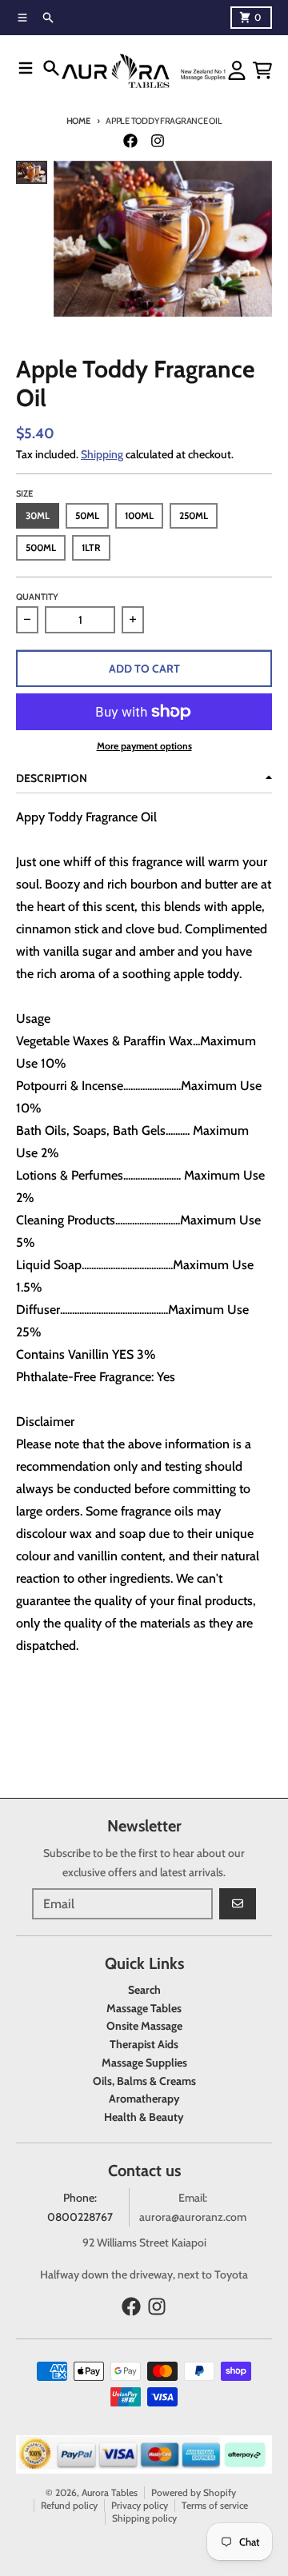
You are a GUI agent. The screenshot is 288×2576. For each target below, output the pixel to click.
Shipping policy (144, 2518)
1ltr (91, 547)
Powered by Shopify (194, 2492)
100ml (139, 515)
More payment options (144, 746)
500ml (41, 547)
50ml (87, 515)
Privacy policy (140, 2505)
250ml (194, 515)
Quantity (37, 597)
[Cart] (262, 70)
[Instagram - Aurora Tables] (158, 141)
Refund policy (69, 2505)
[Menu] (26, 68)
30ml (38, 515)
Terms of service (215, 2505)
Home (78, 121)
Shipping (102, 454)
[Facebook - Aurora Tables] (130, 141)
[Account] (237, 70)
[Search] (51, 68)
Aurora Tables (110, 2492)
